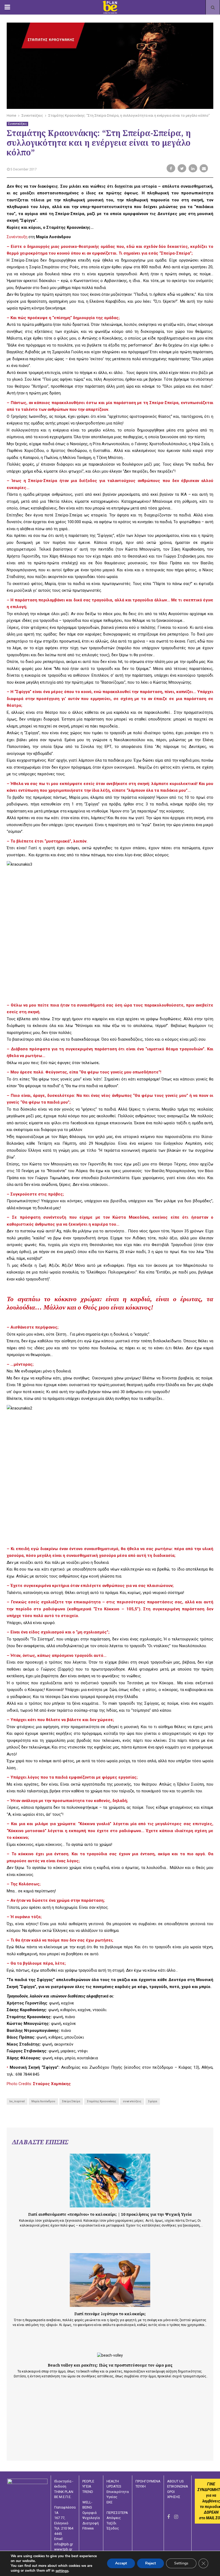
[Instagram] (176, 2517)
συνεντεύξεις (132, 2101)
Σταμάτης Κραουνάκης (102, 2101)
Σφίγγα (153, 2101)
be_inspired (17, 2101)
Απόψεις (114, 2518)
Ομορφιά (89, 2513)
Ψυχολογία (91, 2518)
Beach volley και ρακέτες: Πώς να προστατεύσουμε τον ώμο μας (110, 2365)
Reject (151, 2563)
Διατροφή (91, 2523)
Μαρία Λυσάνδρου (43, 2101)
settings (62, 2571)
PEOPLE (88, 2481)
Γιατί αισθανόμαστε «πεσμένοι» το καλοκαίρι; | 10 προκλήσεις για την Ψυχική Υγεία (110, 2214)
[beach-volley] (110, 2355)
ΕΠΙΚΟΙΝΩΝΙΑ (178, 2486)
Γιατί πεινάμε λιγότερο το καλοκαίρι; (110, 2314)
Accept (121, 2563)
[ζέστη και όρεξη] (110, 2280)
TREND (88, 2492)
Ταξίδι (111, 2523)
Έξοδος (113, 2528)
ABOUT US (175, 2481)
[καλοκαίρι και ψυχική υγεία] (110, 2181)
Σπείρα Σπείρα (71, 2101)
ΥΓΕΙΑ (87, 2486)
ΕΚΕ (109, 2502)
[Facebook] (168, 2517)
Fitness (88, 2528)
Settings (181, 2563)
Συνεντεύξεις (17, 124)
